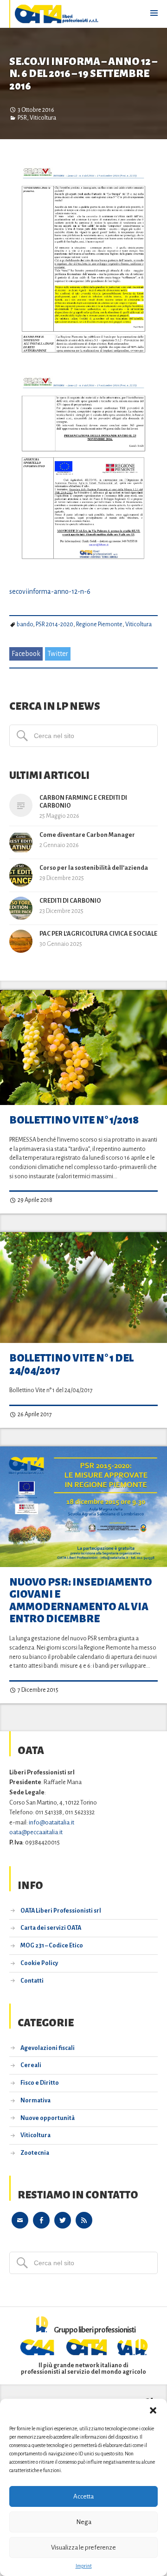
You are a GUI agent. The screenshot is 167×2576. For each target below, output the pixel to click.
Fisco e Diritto (40, 2083)
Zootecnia (35, 2153)
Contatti (32, 1981)
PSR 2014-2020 (55, 624)
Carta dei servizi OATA (51, 1928)
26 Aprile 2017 (34, 1414)
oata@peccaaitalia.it (36, 1832)
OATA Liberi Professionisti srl (61, 1911)
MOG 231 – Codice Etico (52, 1946)
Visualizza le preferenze (83, 2547)
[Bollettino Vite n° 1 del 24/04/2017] (83, 1288)
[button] (153, 2410)
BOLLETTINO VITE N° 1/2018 (74, 1120)
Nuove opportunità (48, 2118)
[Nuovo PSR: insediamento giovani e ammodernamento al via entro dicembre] (83, 1507)
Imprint (84, 2566)
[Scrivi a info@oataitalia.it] (20, 2219)
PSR (22, 118)
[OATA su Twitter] (63, 2219)
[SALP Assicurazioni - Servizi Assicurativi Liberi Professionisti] (133, 2353)
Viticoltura (43, 118)
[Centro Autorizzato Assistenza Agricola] (38, 2353)
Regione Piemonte (99, 624)
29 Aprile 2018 (35, 1200)
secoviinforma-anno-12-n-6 (50, 591)
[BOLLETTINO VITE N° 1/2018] (83, 1047)
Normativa (35, 2101)
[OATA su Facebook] (41, 2219)
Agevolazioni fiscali (48, 2048)
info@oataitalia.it (51, 1822)
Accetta (83, 2496)
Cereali (31, 2065)
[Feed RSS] (84, 2219)
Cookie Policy (39, 1963)
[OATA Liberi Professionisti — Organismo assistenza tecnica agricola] (57, 14)
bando (25, 624)
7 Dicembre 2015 (38, 1690)
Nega (84, 2522)
